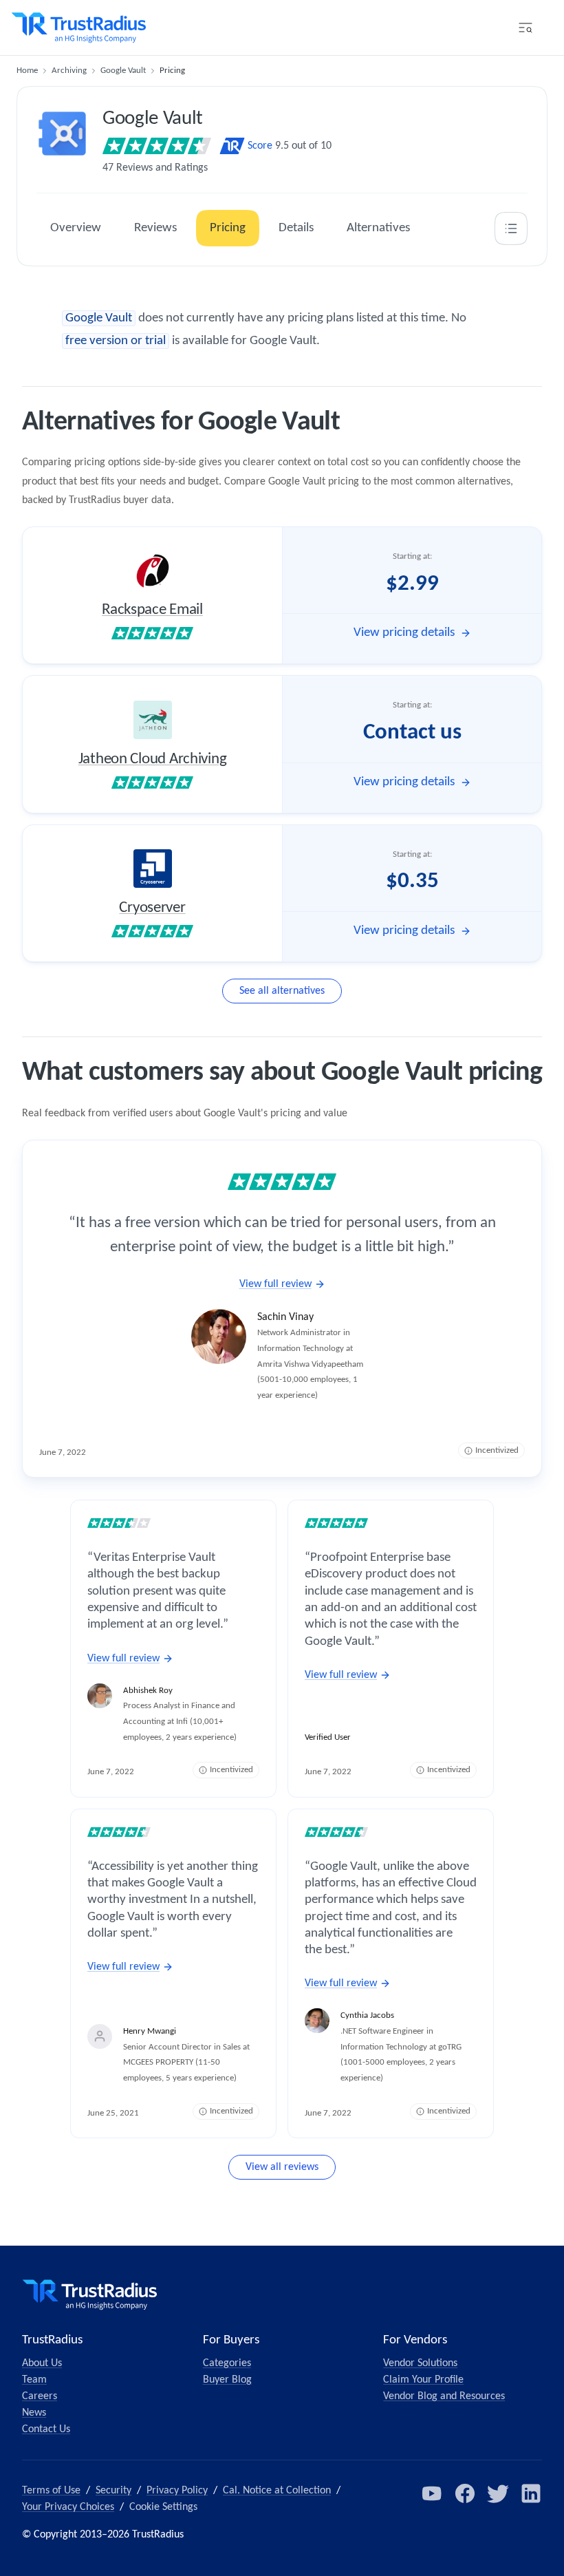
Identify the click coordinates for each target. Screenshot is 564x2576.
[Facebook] (465, 2493)
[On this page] (511, 228)
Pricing (228, 228)
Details (296, 228)
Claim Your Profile (423, 2380)
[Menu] (525, 28)
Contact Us (46, 2429)
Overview (76, 228)
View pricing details (404, 633)
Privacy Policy (177, 2491)
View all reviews (282, 2167)
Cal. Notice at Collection (277, 2491)
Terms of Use (51, 2491)
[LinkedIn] (531, 2493)
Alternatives (378, 228)
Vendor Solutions (420, 2363)
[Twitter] (498, 2493)
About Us (42, 2363)
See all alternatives (282, 991)
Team (34, 2380)
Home (27, 71)
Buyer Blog (227, 2380)
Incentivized (497, 1450)
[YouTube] (432, 2493)
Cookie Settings (163, 2507)
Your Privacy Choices (68, 2507)
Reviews (155, 228)
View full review (275, 1284)
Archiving (69, 71)
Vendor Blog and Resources (444, 2396)
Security (113, 2491)
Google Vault (123, 71)
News (34, 2413)
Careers (40, 2396)
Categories (227, 2363)
